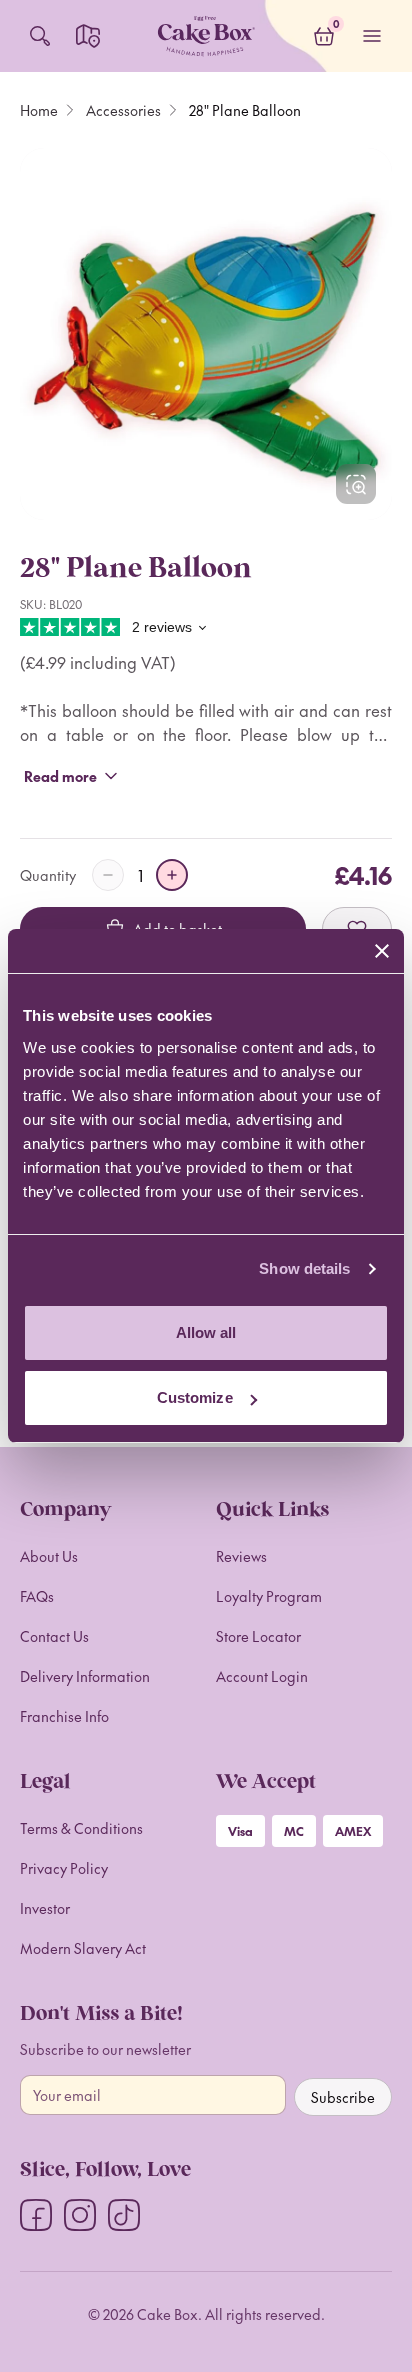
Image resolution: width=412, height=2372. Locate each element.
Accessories (123, 110)
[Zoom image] (206, 334)
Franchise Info (64, 1716)
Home (39, 110)
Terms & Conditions (81, 1828)
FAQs (37, 1596)
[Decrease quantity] (108, 875)
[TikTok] (124, 2215)
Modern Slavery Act (83, 1948)
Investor (45, 1908)
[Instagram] (80, 2215)
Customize (195, 1397)
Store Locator (258, 1636)
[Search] (40, 36)
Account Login (262, 1676)
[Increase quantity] (172, 875)
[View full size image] (356, 484)
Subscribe (343, 2097)
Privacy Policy (64, 1868)
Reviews (241, 1556)
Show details (304, 1268)
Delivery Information (85, 1676)
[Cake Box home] (206, 36)
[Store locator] (88, 36)
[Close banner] (382, 951)
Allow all (206, 1332)
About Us (49, 1556)
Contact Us (54, 1636)
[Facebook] (36, 2215)
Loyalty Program (269, 1596)
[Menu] (372, 36)
